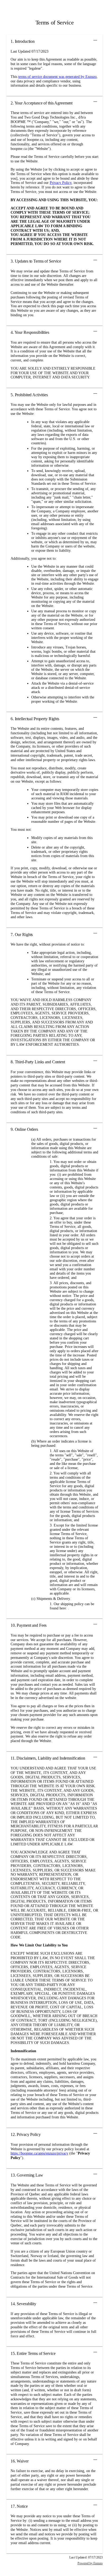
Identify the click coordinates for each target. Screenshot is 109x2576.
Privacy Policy (61, 183)
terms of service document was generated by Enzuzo (57, 77)
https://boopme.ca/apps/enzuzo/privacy (39, 2153)
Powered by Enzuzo (90, 2563)
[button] (54, 41)
